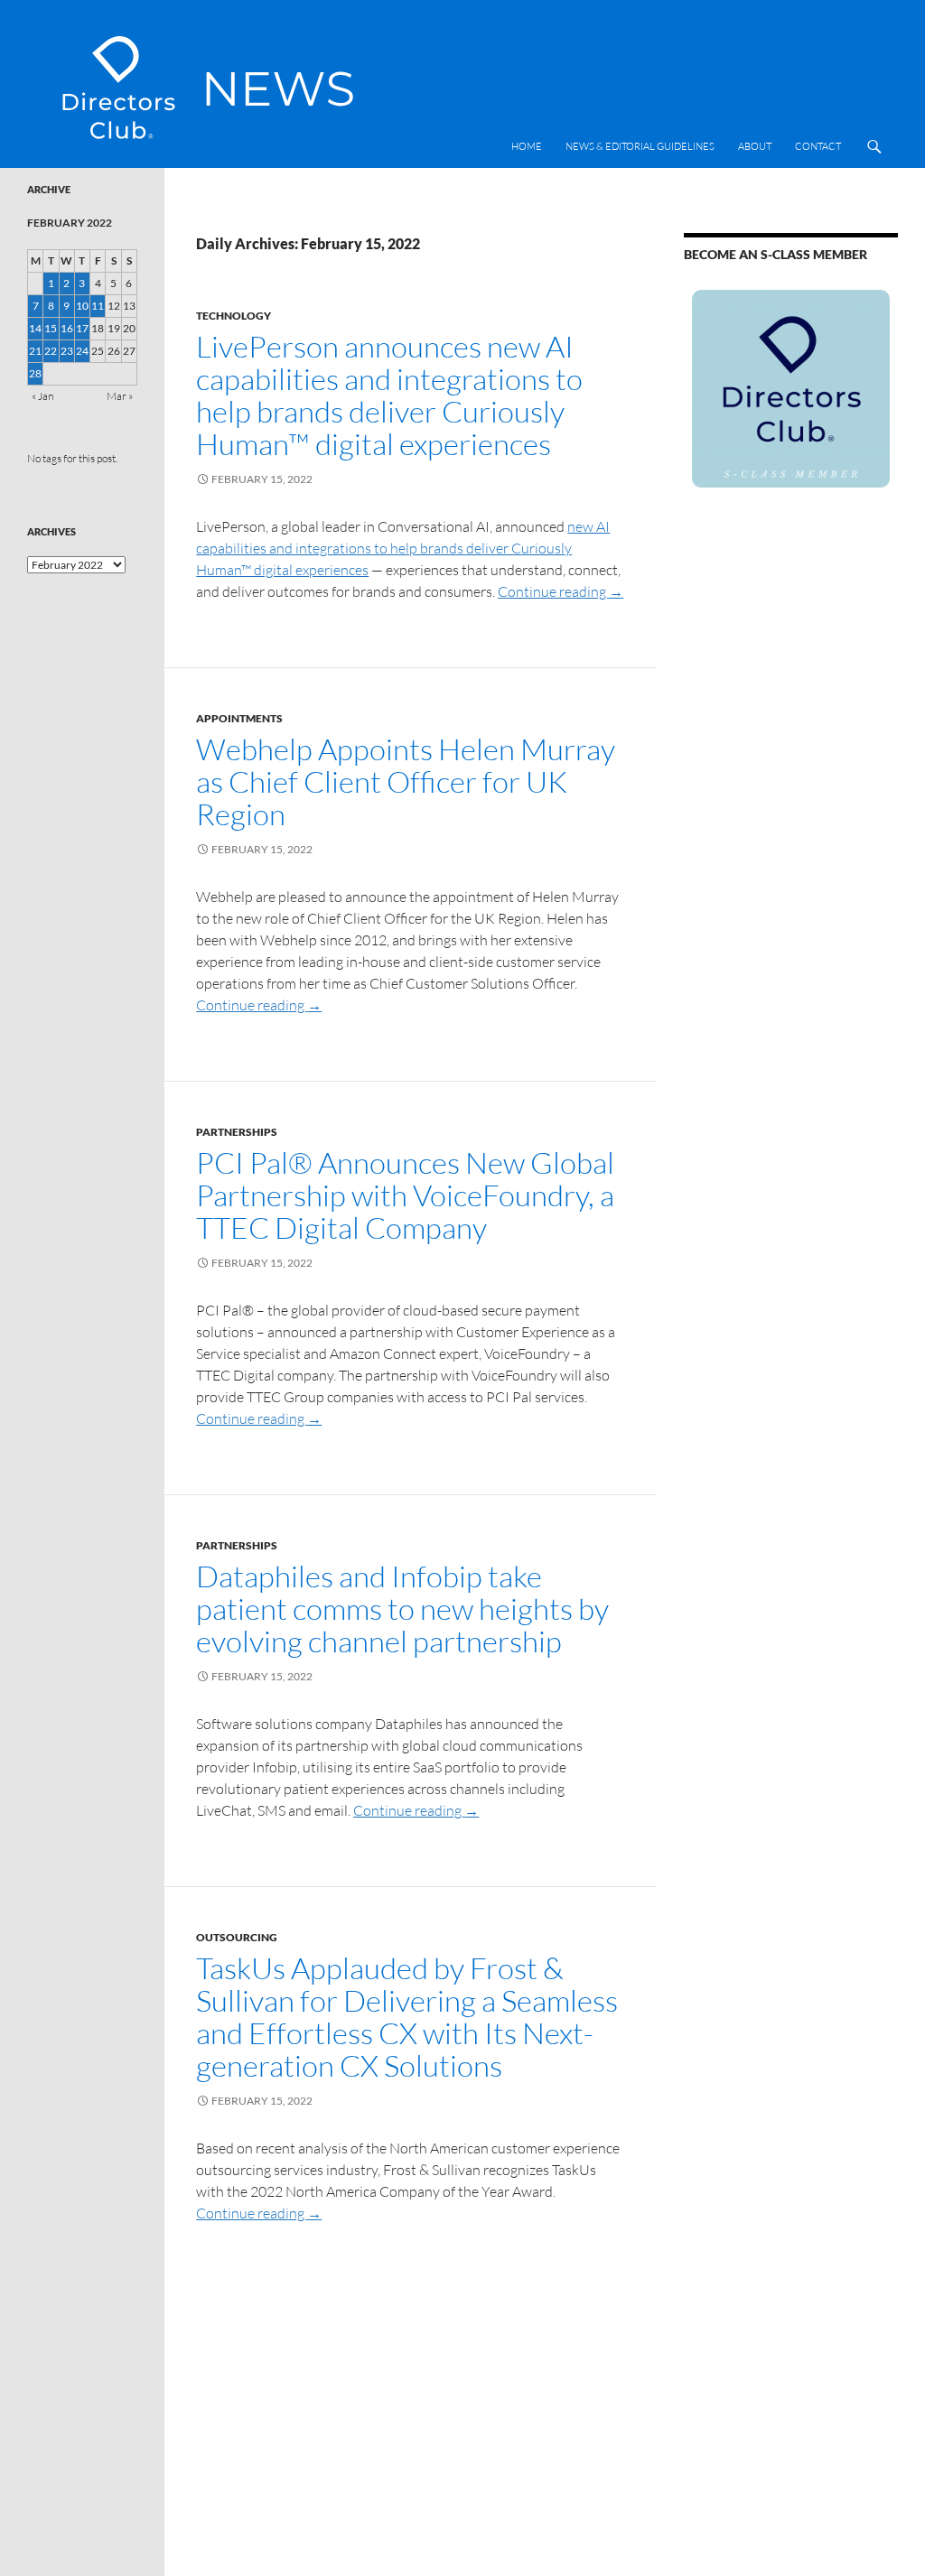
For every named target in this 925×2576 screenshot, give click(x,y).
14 (35, 328)
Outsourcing (237, 1937)
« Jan (42, 396)
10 (82, 306)
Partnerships (237, 1132)
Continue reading (561, 591)
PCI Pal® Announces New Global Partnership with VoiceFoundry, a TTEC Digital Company (405, 1195)
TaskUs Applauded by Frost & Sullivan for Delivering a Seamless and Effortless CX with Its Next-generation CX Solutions (407, 2017)
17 (82, 328)
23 (67, 351)
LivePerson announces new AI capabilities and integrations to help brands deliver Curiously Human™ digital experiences (389, 395)
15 (51, 328)
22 (51, 351)
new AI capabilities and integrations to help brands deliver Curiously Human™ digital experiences (403, 548)
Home (527, 146)
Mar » (120, 396)
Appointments (239, 718)
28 (35, 373)
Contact (818, 146)
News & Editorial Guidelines (640, 146)
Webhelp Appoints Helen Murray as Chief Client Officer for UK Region (406, 781)
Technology (234, 316)
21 (35, 351)
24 (82, 351)
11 (98, 306)
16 (67, 328)
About (755, 146)
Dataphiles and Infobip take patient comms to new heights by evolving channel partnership (402, 1609)
